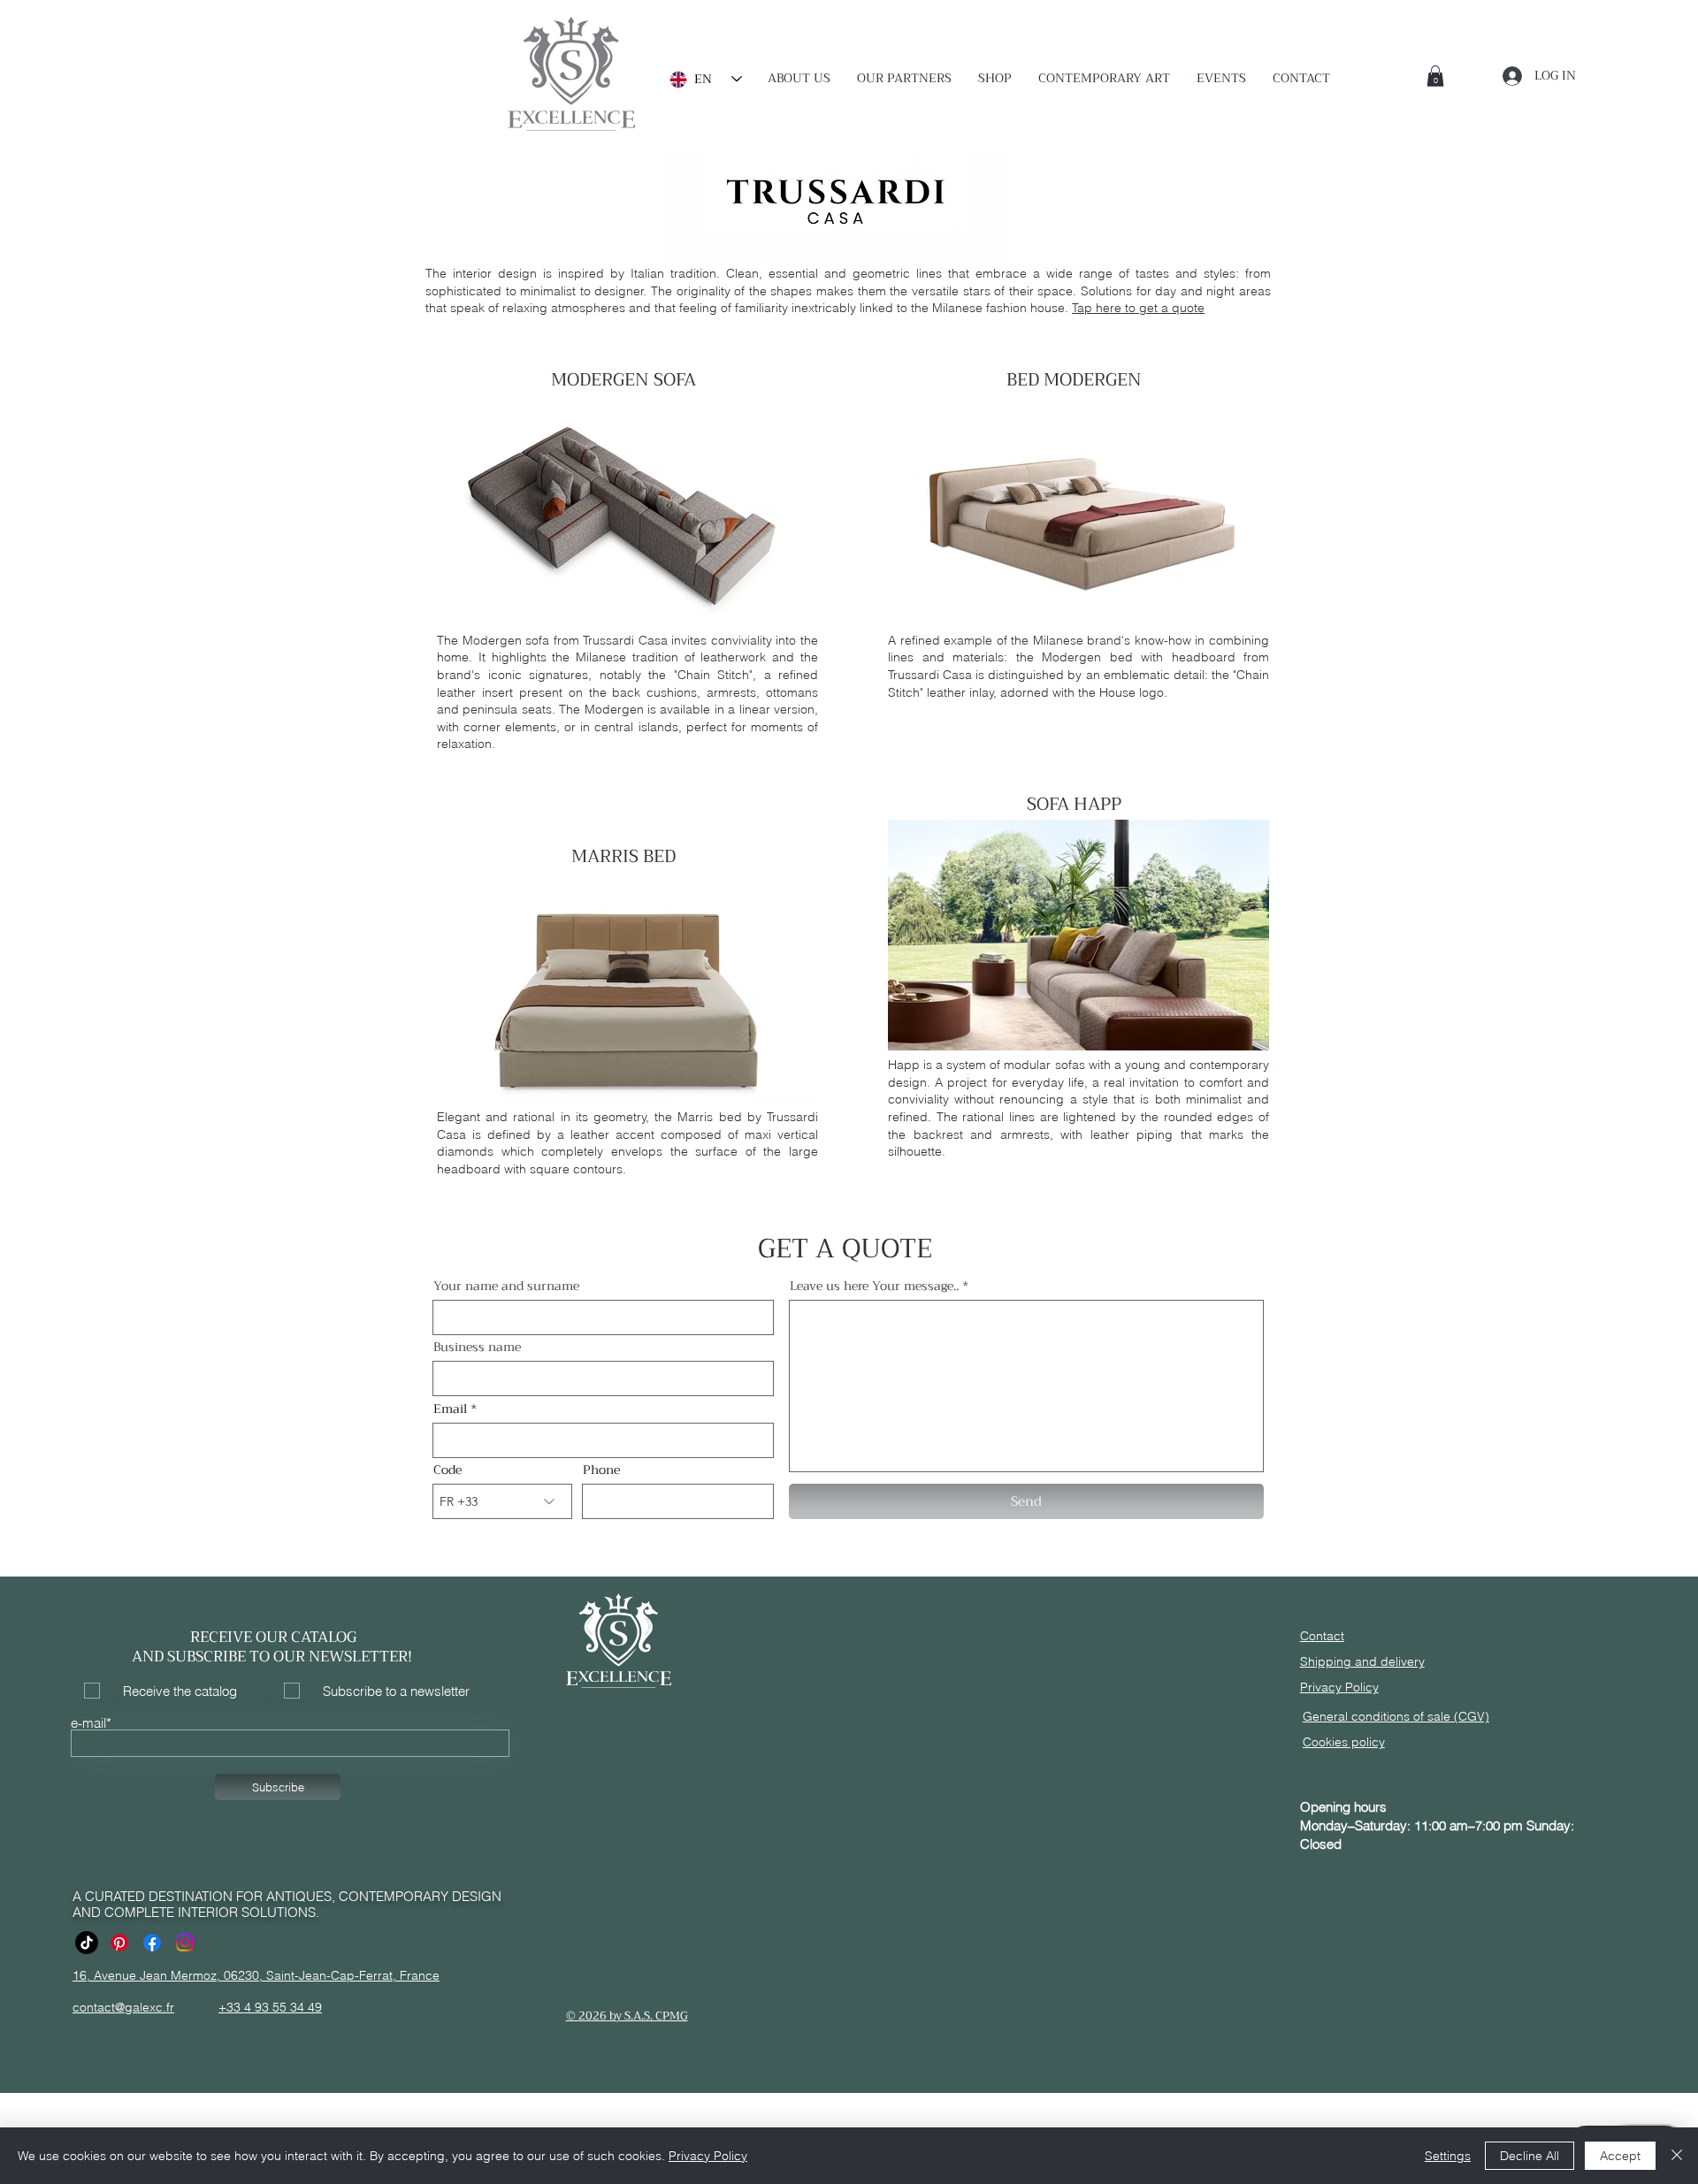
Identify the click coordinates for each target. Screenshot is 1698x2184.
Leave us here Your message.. (874, 1286)
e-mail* (91, 1723)
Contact (1322, 1636)
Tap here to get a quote (1138, 308)
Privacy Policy (708, 2156)
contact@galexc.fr (123, 2007)
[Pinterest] (119, 1943)
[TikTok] (87, 1943)
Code (447, 1470)
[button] (904, 78)
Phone (601, 1470)
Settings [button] (1448, 2156)
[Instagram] (185, 1943)
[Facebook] (152, 1943)
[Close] (1677, 2156)
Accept (1620, 2156)
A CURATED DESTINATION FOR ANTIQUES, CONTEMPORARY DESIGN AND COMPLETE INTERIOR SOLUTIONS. (287, 1904)
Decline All (1530, 2156)
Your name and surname (506, 1286)
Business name (477, 1347)
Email (450, 1409)
